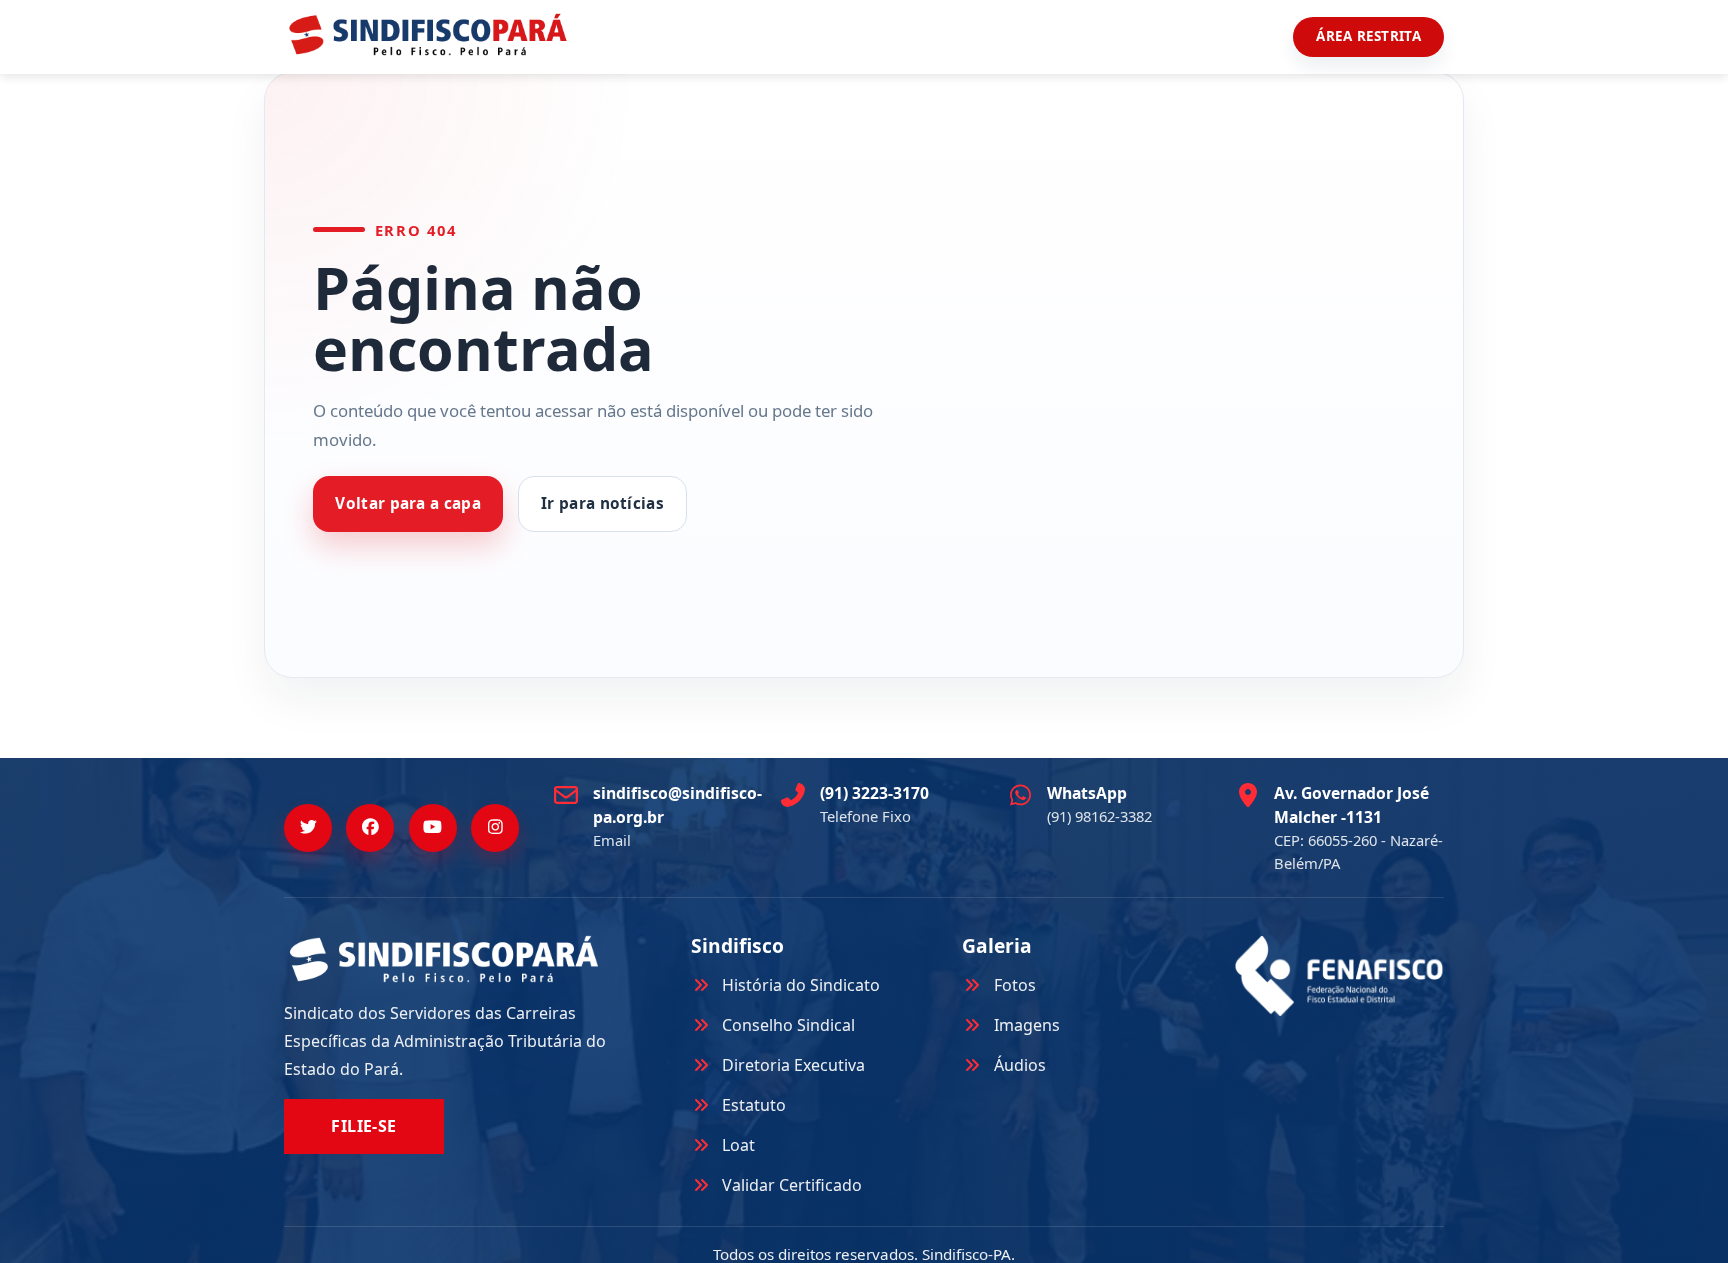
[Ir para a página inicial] (428, 34)
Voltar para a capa (408, 503)
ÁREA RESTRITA (1368, 36)
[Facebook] (370, 828)
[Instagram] (495, 828)
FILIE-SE (364, 1126)
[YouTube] (433, 828)
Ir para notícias (602, 503)
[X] (308, 828)
